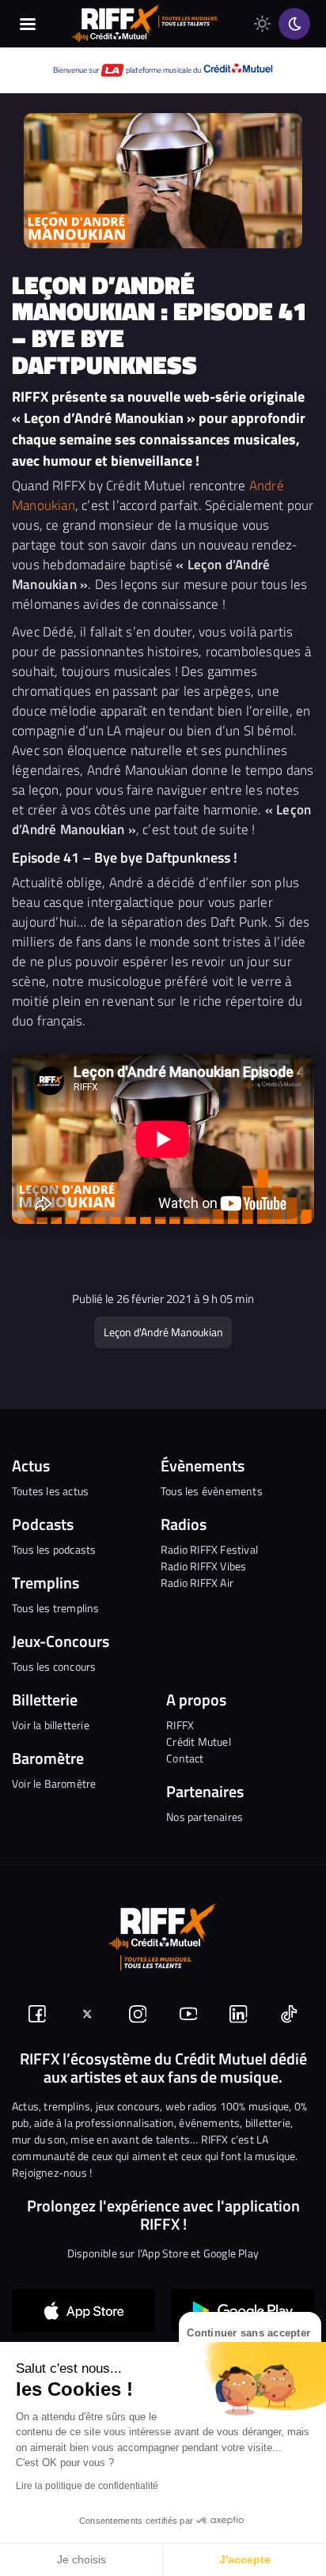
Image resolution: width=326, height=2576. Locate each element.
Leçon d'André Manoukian (163, 1332)
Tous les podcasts (54, 1549)
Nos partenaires (205, 1817)
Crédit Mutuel (199, 1741)
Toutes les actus (50, 1491)
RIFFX (180, 1725)
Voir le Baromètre (54, 1783)
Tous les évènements (212, 1491)
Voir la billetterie (51, 1725)
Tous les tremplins (56, 1608)
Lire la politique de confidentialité (87, 2486)
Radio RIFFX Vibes (203, 1566)
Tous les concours (54, 1666)
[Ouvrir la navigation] (28, 24)
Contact (185, 1758)
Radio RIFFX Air (197, 1583)
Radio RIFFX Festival (209, 1549)
